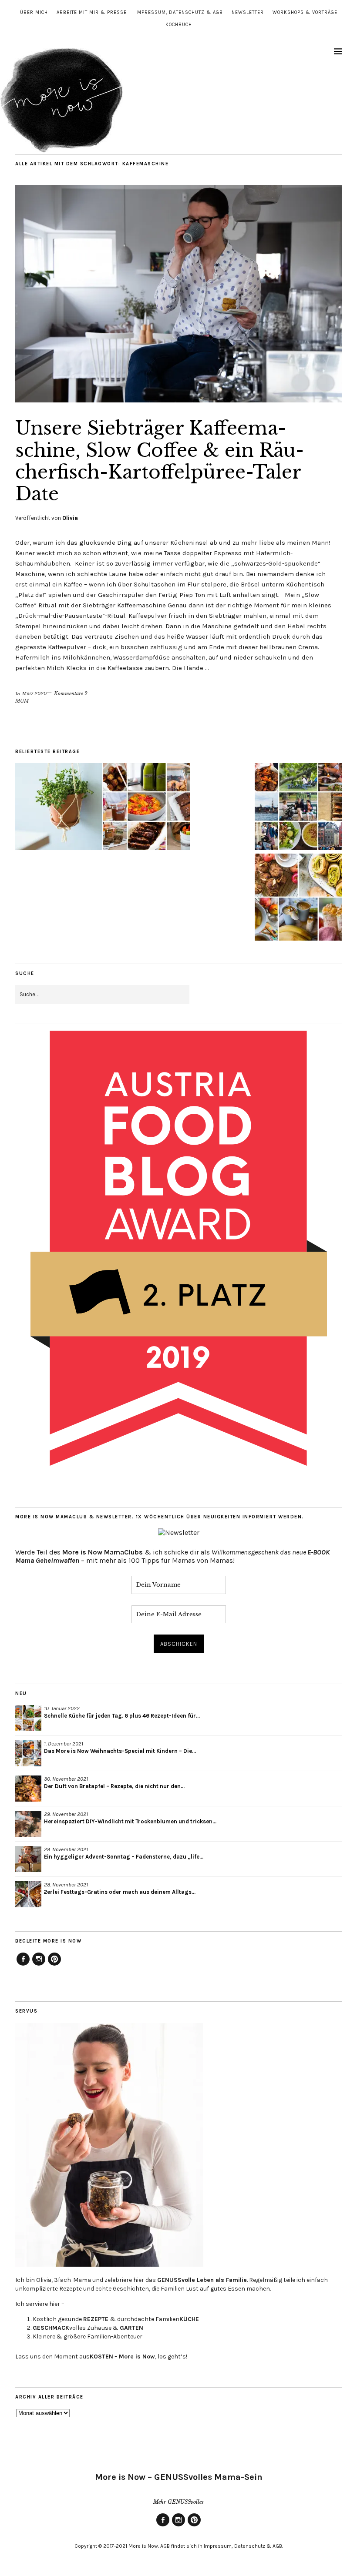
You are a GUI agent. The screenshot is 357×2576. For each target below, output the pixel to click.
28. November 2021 (66, 1884)
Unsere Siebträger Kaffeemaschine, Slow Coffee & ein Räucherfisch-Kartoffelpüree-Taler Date (160, 461)
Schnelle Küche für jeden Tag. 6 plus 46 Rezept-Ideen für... (122, 1716)
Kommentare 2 (71, 693)
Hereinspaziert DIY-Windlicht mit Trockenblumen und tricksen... (130, 1821)
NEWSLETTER (248, 12)
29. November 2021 (66, 1814)
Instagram (39, 1965)
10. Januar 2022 (62, 1708)
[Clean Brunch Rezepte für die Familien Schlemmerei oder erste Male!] (147, 807)
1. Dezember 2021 (64, 1744)
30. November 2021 (66, 1779)
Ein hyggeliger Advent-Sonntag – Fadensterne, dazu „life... (124, 1857)
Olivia (70, 518)
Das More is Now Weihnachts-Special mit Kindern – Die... (120, 1751)
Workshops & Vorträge (305, 12)
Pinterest (54, 1965)
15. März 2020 (31, 693)
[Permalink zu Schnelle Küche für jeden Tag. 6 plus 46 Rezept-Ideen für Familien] (28, 1718)
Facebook (23, 1965)
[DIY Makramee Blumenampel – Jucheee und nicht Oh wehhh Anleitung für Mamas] (59, 807)
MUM (22, 701)
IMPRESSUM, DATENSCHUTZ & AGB (179, 12)
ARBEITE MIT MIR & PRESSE (92, 12)
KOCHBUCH (179, 25)
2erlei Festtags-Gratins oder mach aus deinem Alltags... (120, 1892)
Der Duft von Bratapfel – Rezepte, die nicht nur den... (114, 1786)
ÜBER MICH (34, 12)
